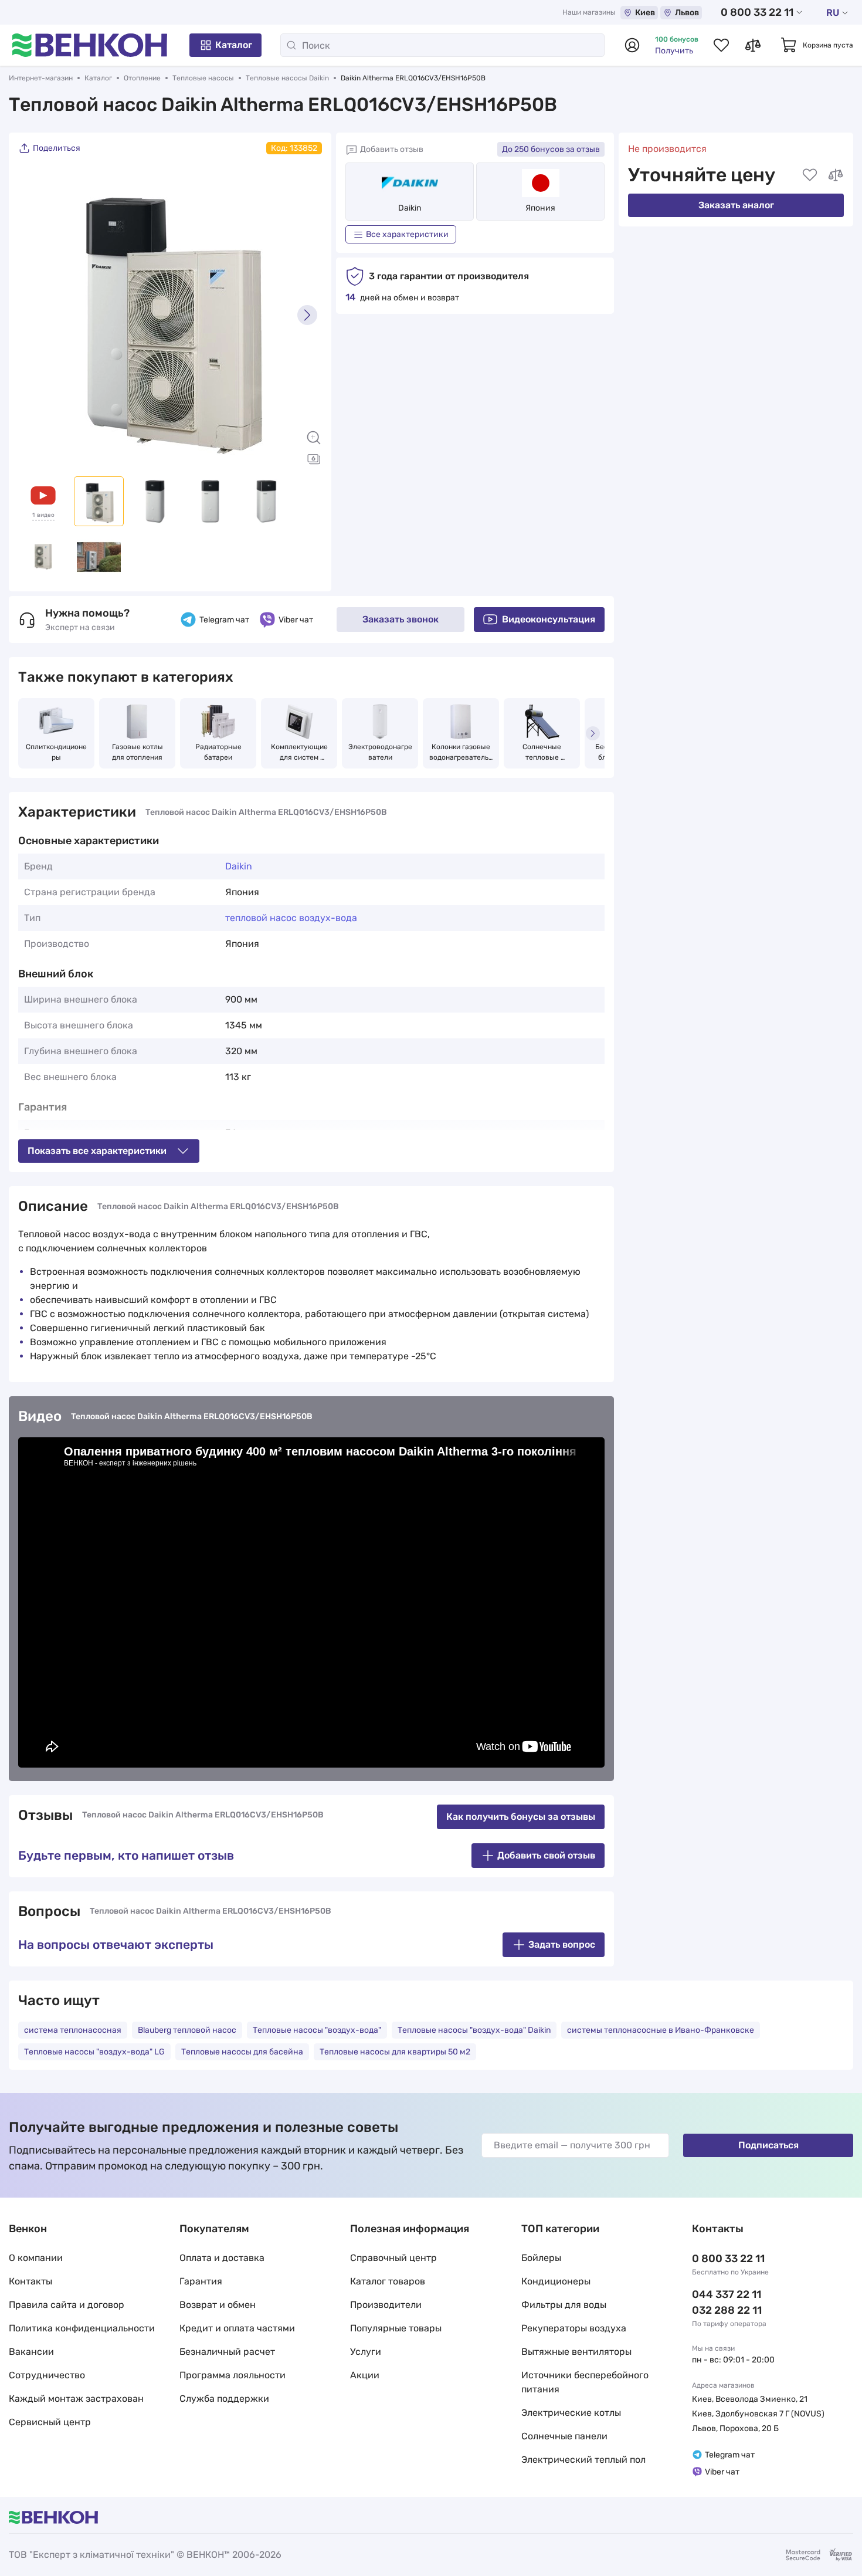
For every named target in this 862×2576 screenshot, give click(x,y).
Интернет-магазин (41, 78)
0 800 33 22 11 (757, 12)
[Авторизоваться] (632, 45)
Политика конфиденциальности (82, 2328)
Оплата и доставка (222, 2258)
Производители (386, 2305)
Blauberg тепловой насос (187, 2030)
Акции (365, 2375)
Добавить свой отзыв (546, 1855)
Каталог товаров (388, 2281)
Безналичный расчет (227, 2352)
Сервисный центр (50, 2422)
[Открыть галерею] (314, 459)
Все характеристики (407, 234)
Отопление (142, 78)
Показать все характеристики (97, 1151)
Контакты (30, 2281)
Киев (645, 13)
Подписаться (768, 2145)
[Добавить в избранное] (810, 175)
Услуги (366, 2352)
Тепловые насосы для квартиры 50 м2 (395, 2052)
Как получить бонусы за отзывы (521, 1817)
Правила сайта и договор (67, 2305)
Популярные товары (396, 2328)
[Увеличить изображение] (314, 438)
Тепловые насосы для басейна (242, 2052)
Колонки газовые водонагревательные (461, 753)
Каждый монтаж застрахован (76, 2399)
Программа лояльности (233, 2375)
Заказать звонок (401, 619)
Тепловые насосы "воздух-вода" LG (94, 2052)
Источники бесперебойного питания (585, 2382)
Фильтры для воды (564, 2305)
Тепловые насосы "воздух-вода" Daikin (474, 2030)
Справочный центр (393, 2258)
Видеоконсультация (549, 619)
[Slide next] (307, 315)
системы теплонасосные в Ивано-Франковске (661, 2030)
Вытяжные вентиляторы (576, 2352)
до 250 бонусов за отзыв (551, 149)
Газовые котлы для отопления (138, 752)
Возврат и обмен (218, 2305)
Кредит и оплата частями (237, 2328)
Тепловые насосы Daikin (287, 78)
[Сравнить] (836, 175)
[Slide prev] (33, 315)
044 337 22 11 (727, 2294)
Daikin (410, 208)
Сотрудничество (47, 2375)
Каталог (234, 45)
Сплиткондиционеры (56, 752)
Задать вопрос (562, 1944)
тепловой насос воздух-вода (291, 918)
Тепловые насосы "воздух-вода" (317, 2030)
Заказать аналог (736, 205)
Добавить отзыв (392, 149)
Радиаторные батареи (219, 752)
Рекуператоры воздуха (574, 2328)
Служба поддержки (224, 2399)
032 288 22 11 (727, 2310)
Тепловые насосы (203, 78)
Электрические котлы (571, 2413)
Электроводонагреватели (380, 752)
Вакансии (31, 2352)
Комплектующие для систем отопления (300, 753)
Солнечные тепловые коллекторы (543, 753)
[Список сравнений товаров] (753, 45)
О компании (36, 2258)
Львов (687, 13)
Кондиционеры (556, 2281)
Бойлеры (541, 2258)
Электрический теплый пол (583, 2460)
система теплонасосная (73, 2030)
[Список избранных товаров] (721, 45)
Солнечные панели (564, 2436)
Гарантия (201, 2281)
